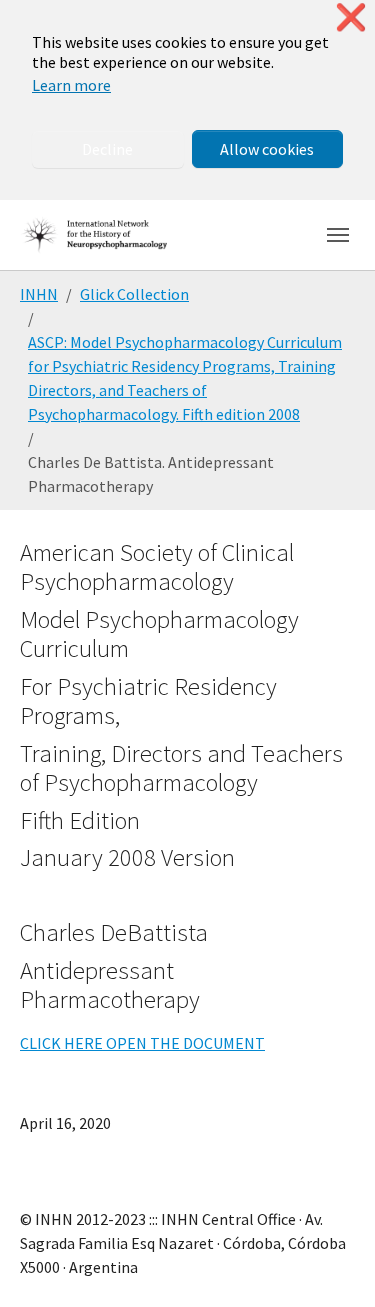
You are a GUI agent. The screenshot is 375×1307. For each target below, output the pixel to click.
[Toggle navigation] (338, 235)
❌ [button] (351, 17)
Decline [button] (107, 149)
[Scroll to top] (331, 1263)
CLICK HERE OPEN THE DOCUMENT (142, 1043)
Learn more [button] (71, 85)
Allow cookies (267, 149)
